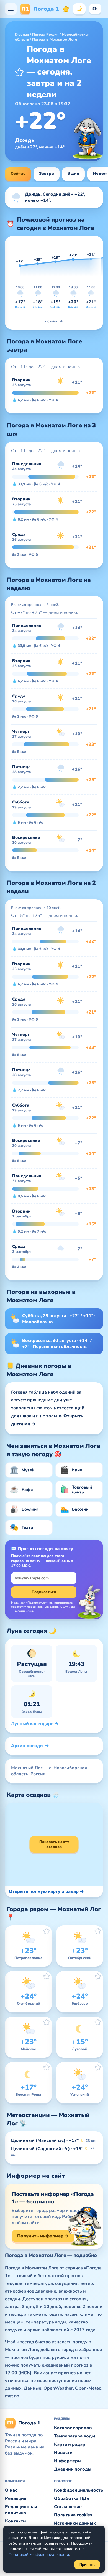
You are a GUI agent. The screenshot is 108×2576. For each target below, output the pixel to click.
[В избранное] (19, 72)
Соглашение (68, 2507)
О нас (11, 2490)
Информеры (68, 2461)
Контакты (16, 2521)
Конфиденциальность (79, 2490)
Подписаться (44, 1592)
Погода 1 (40, 9)
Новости (63, 2453)
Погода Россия (45, 35)
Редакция (16, 2498)
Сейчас (18, 173)
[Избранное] (66, 9)
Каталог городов (73, 2428)
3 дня (73, 173)
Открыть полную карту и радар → (46, 1891)
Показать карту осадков (54, 1844)
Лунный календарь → (35, 1724)
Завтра (47, 173)
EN (95, 9)
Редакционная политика (21, 2510)
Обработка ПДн (72, 2498)
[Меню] (11, 9)
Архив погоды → (30, 1746)
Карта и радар (70, 2444)
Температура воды (75, 2436)
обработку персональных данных (36, 1607)
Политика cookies (73, 2515)
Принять (87, 2565)
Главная (22, 35)
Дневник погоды (73, 2469)
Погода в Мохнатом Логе (55, 39)
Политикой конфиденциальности (39, 2555)
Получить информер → (43, 2236)
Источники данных (75, 2523)
